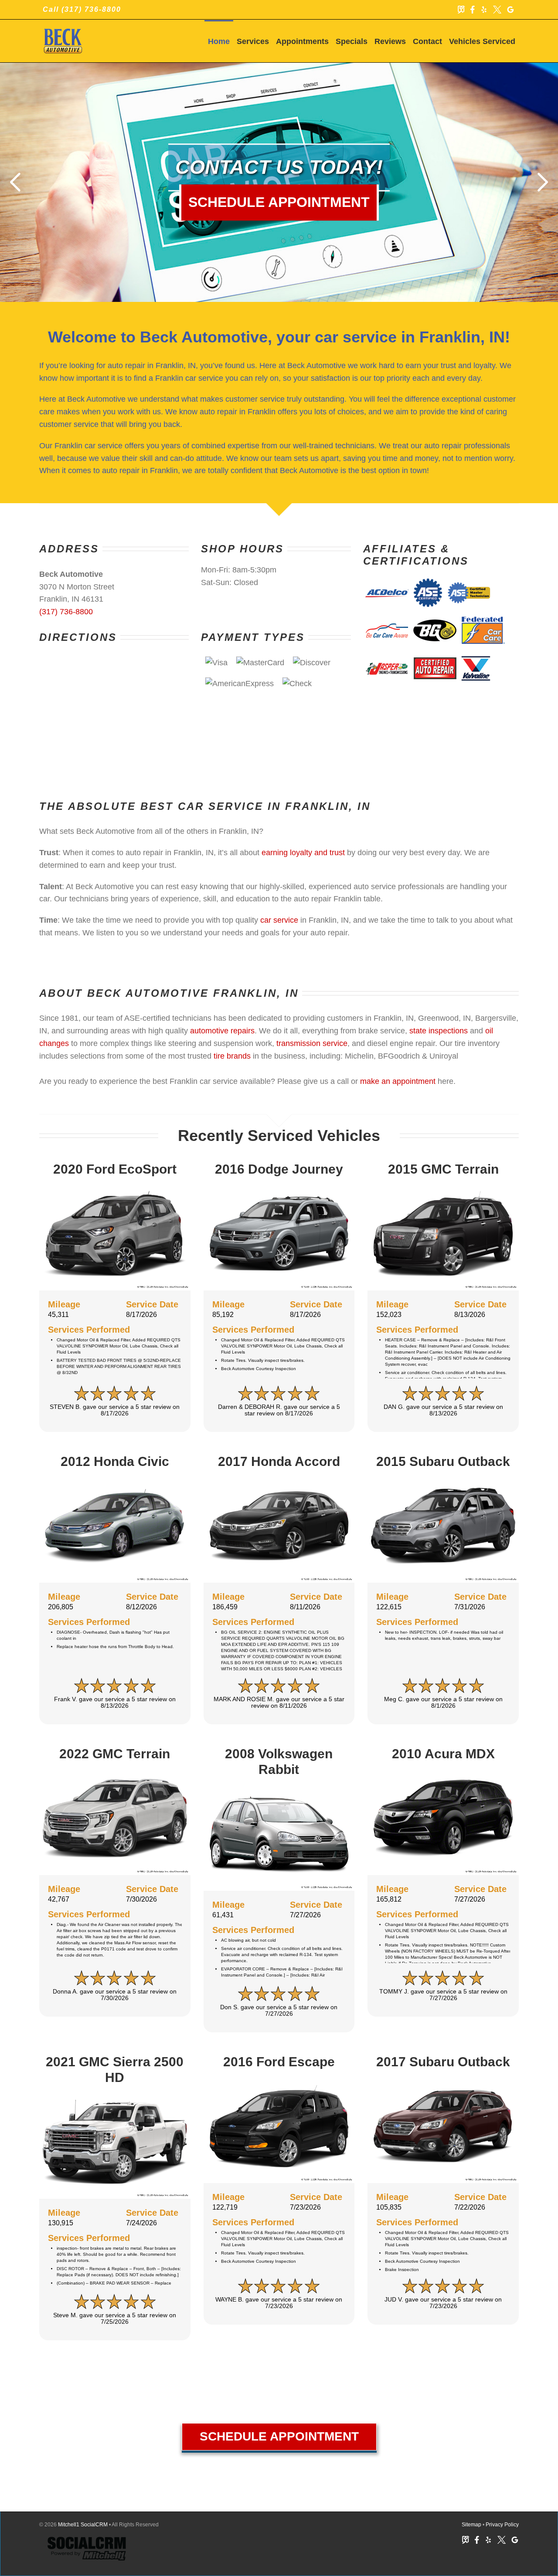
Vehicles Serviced (482, 41)
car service (279, 920)
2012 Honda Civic (115, 1461)
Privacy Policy (502, 2525)
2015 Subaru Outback (443, 1461)
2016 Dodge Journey (279, 1169)
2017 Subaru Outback (443, 2062)
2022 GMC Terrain (115, 1754)
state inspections (439, 1031)
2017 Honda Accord (279, 1461)
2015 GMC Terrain (443, 1169)
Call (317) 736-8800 (82, 9)
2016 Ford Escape (279, 2062)
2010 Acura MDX (443, 1754)
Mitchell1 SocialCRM (83, 2525)
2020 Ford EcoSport (115, 1169)
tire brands (232, 1056)
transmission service (312, 1043)
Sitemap (471, 2525)
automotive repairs (222, 1031)
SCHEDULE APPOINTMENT (279, 2436)
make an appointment (398, 1081)
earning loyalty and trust (303, 853)
